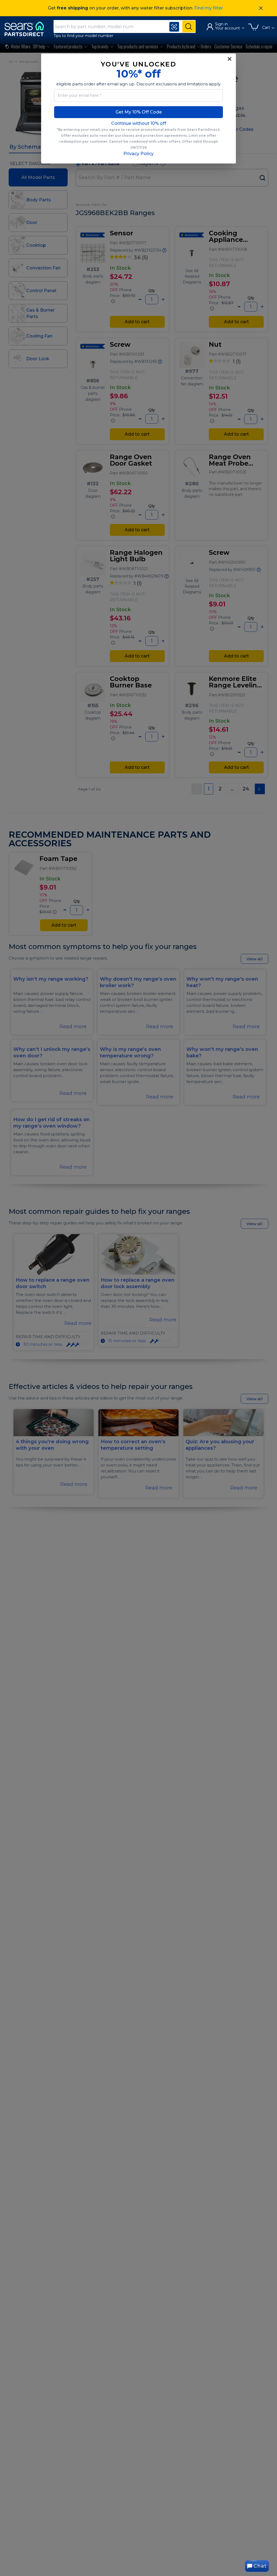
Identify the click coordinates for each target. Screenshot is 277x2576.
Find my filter (209, 8)
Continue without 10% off (139, 123)
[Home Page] (27, 29)
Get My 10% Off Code (139, 112)
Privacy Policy (138, 154)
